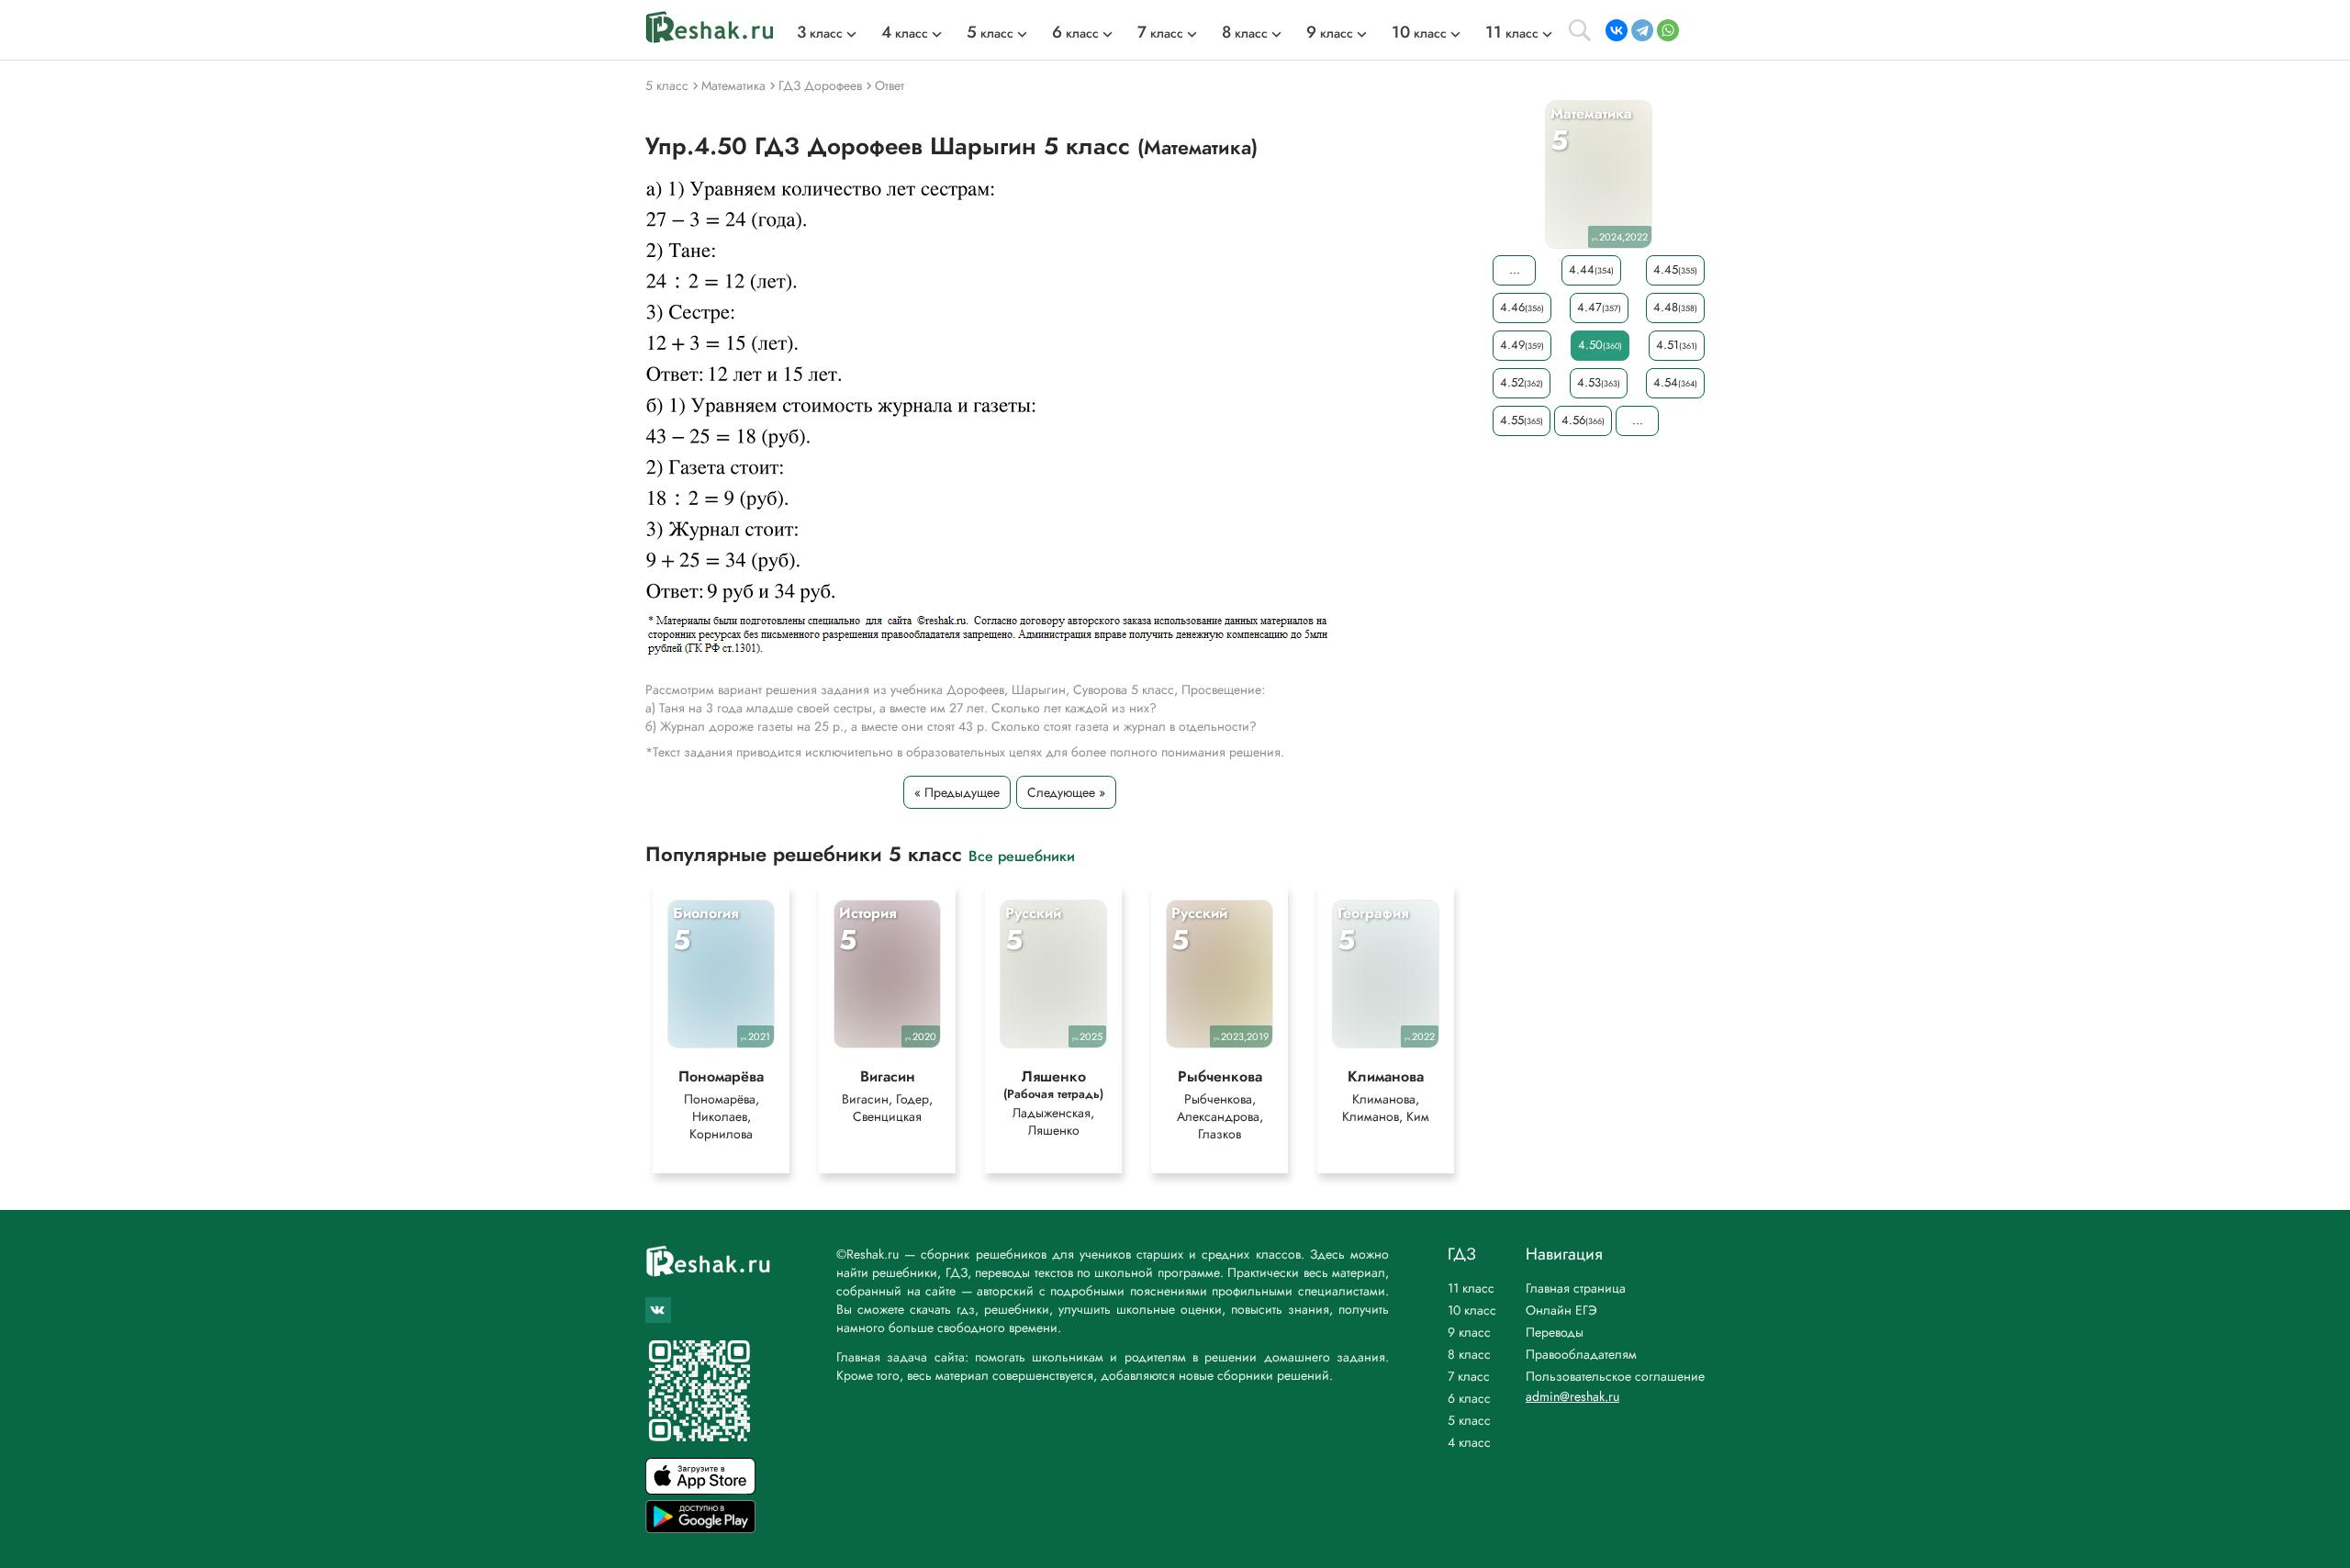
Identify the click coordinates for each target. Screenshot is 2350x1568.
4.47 (1599, 307)
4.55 (1522, 420)
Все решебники (1022, 855)
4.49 (1522, 345)
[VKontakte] (1617, 30)
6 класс (1469, 1398)
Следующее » (1066, 792)
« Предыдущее (957, 792)
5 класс (1469, 1420)
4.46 (1522, 307)
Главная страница (1576, 1288)
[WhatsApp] (1668, 30)
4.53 (1599, 382)
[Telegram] (1642, 30)
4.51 (1677, 345)
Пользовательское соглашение (1615, 1376)
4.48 (1675, 307)
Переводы (1555, 1332)
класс (820, 33)
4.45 (1675, 269)
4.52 (1522, 382)
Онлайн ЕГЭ (1561, 1310)
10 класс (1472, 1310)
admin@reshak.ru (1572, 1396)
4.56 (1583, 420)
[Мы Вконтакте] (658, 1310)
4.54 (1675, 382)
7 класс (1469, 1376)
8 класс (1469, 1354)
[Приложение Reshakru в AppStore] (700, 1490)
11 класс (1471, 1288)
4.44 (1591, 269)
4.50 (1600, 345)
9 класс (1469, 1332)
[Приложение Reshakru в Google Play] (700, 1528)
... (1515, 269)
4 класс (1469, 1442)
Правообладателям (1581, 1354)
